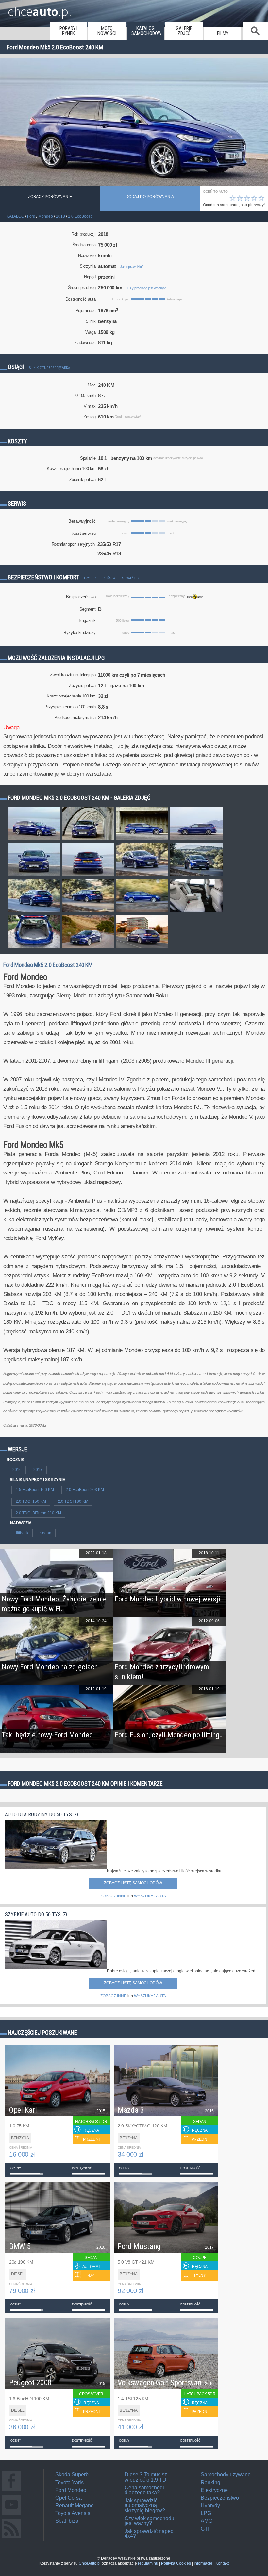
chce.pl (40, 9)
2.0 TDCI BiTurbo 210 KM (38, 1513)
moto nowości (107, 31)
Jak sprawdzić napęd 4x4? (149, 2534)
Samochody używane (226, 2475)
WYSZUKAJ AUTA (150, 1896)
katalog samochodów (146, 31)
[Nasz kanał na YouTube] (11, 2514)
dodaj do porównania (150, 197)
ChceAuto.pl (90, 2563)
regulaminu (148, 2563)
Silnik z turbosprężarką (50, 368)
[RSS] (11, 2538)
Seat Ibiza (67, 2521)
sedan (46, 1533)
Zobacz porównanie (50, 197)
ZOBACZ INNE (113, 1896)
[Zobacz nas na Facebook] (11, 2491)
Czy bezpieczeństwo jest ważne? (111, 578)
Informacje (203, 2563)
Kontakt (222, 2563)
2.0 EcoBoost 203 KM (85, 1490)
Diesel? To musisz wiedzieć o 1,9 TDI (146, 2477)
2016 (17, 1470)
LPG (206, 2513)
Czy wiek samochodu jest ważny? (149, 2521)
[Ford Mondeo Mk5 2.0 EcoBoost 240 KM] (34, 840)
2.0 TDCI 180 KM (73, 1501)
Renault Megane (75, 2506)
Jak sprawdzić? (132, 267)
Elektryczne (214, 2490)
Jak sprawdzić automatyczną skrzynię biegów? (145, 2505)
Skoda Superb (72, 2475)
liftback (22, 1533)
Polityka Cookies (176, 2563)
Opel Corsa (68, 2498)
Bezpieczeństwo (220, 2498)
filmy (223, 33)
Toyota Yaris (69, 2482)
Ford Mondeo (71, 2490)
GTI (205, 2529)
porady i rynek (68, 31)
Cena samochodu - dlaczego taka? (147, 2490)
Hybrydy (210, 2506)
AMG (207, 2521)
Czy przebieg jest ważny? (147, 288)
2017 (38, 1470)
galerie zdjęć (184, 31)
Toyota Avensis (73, 2513)
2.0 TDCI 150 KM (31, 1501)
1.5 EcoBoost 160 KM (35, 1490)
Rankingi (211, 2482)
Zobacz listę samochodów (133, 1883)
